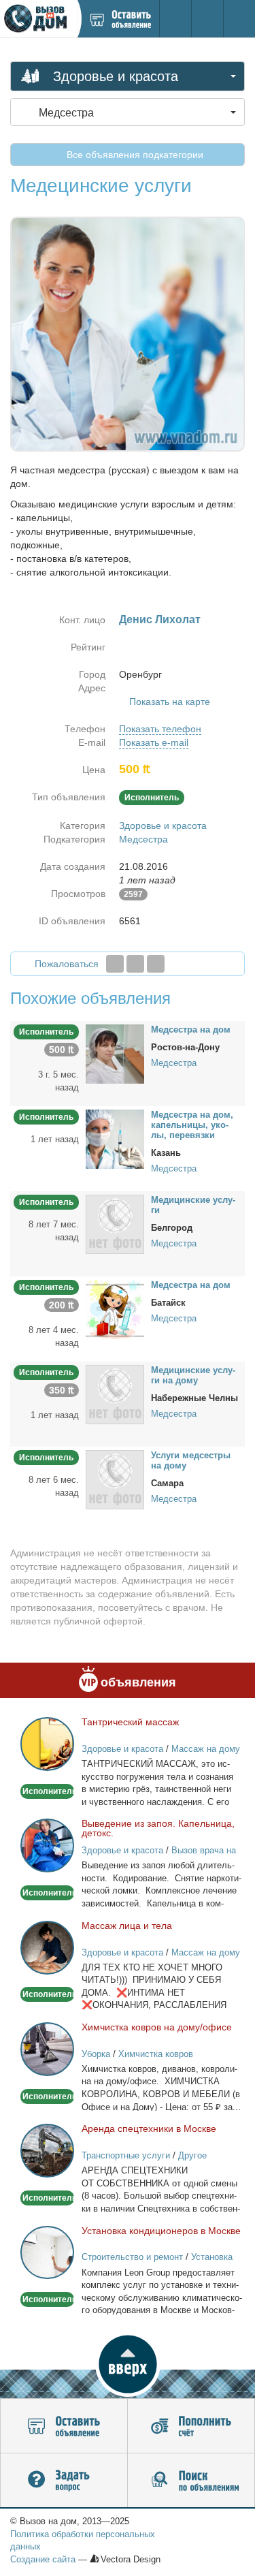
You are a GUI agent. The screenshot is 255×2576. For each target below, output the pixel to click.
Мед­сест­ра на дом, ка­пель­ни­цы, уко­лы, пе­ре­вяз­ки (192, 1125)
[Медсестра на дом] (115, 1053)
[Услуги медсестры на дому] (115, 1479)
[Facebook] (115, 964)
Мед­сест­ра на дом (191, 1030)
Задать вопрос (64, 2481)
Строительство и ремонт (132, 2257)
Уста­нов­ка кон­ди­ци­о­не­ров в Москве (161, 2231)
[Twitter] (135, 964)
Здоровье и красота (163, 826)
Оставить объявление (64, 2426)
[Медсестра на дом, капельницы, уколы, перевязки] (115, 1138)
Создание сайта (43, 2559)
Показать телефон (160, 729)
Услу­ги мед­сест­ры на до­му (191, 1460)
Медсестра (143, 839)
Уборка (96, 2054)
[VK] (156, 964)
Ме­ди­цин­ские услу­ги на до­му (193, 1375)
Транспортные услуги (126, 2155)
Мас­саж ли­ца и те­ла (127, 1926)
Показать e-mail (154, 742)
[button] (128, 2364)
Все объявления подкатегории (134, 155)
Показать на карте (170, 702)
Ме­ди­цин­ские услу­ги (193, 1205)
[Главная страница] (38, 19)
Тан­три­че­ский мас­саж (130, 1722)
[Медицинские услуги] (115, 1223)
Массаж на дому (206, 1749)
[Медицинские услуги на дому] (115, 1394)
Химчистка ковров (156, 2054)
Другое (192, 2155)
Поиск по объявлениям (191, 2481)
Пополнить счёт (191, 2426)
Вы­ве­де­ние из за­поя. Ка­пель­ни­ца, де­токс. (158, 1828)
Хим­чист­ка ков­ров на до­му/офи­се (157, 2027)
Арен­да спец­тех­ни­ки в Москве (149, 2129)
